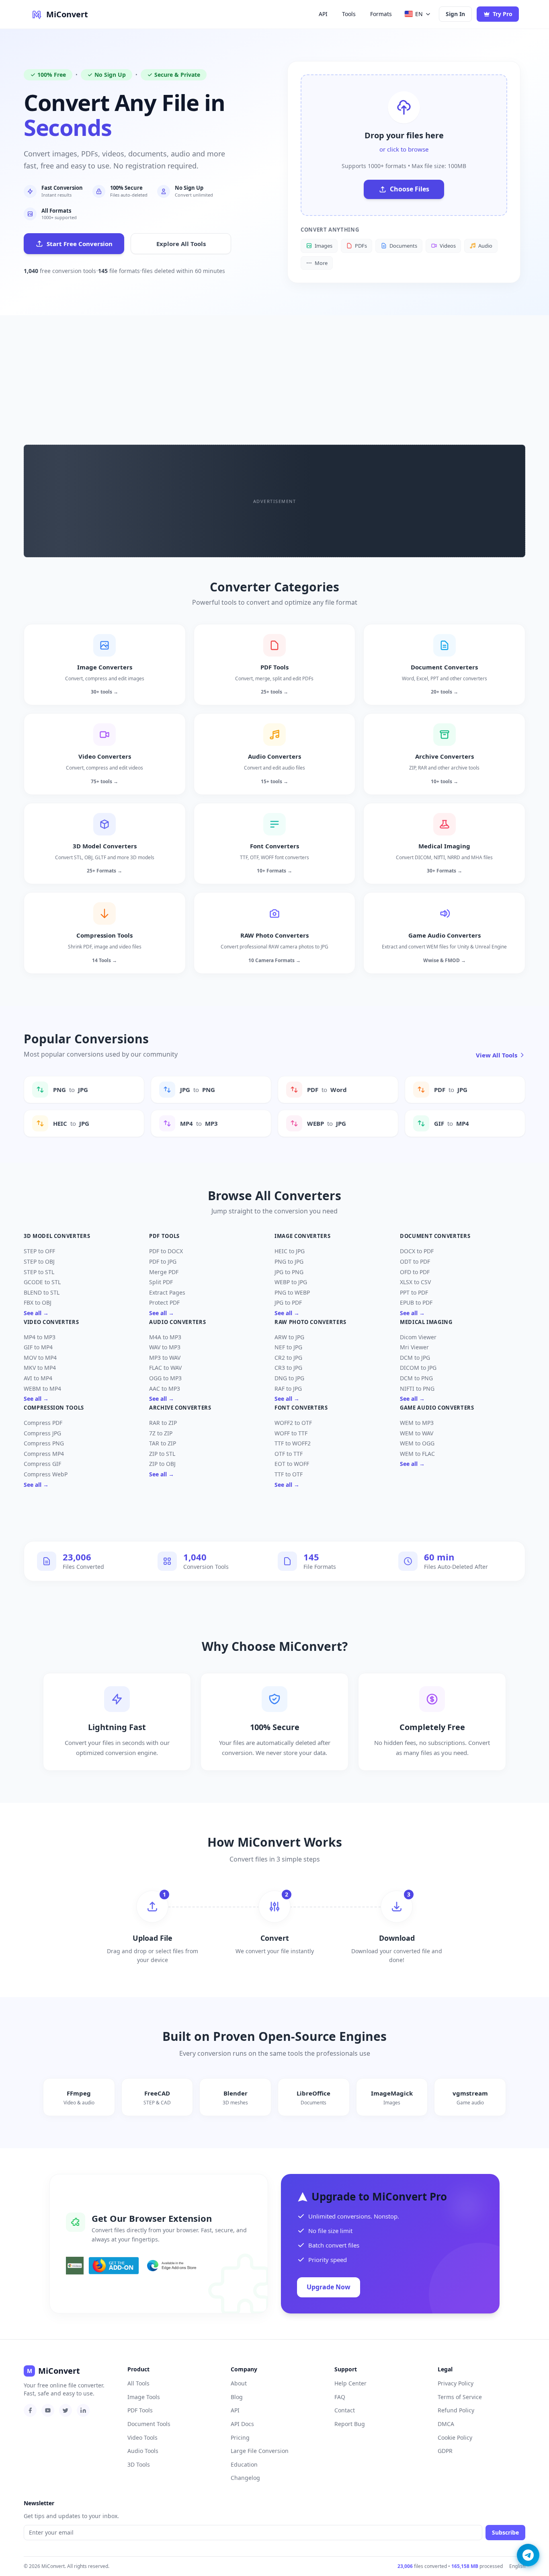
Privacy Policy (456, 2383)
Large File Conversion (260, 2451)
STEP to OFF (39, 1251)
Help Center (350, 2383)
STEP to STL (39, 1272)
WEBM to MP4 (42, 1389)
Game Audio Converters (437, 1408)
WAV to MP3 (165, 1347)
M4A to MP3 (165, 1337)
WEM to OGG (417, 1443)
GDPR (445, 2451)
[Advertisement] (274, 376)
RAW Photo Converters (310, 1322)
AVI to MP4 (38, 1378)
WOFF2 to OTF (293, 1423)
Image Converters (302, 1236)
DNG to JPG (289, 1378)
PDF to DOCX (166, 1251)
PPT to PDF (414, 1292)
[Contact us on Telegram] (528, 2555)
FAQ (340, 2397)
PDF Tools (164, 1236)
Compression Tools (54, 1408)
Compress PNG (44, 1443)
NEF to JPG (288, 1347)
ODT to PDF (415, 1261)
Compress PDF (43, 1423)
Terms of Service (460, 2397)
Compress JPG (42, 1433)
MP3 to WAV (165, 1358)
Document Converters (435, 1236)
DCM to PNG (416, 1378)
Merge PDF (164, 1272)
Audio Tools (143, 2451)
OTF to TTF (289, 1454)
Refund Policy (456, 2410)
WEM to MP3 (417, 1423)
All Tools (138, 2383)
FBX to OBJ (38, 1302)
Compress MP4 (44, 1454)
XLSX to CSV (415, 1282)
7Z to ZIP (161, 1433)
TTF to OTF (289, 1474)
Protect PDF (164, 1302)
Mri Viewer (414, 1347)
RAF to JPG (288, 1389)
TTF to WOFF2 (293, 1443)
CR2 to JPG (288, 1358)
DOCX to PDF (417, 1251)
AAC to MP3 (165, 1389)
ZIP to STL (162, 1454)
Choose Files (410, 189)
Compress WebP (46, 1474)
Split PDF (161, 1282)
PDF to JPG (163, 1261)
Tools (349, 14)
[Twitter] (66, 2410)
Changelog (245, 2478)
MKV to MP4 (40, 1368)
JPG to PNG (289, 1272)
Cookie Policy (455, 2437)
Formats (381, 14)
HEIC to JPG (290, 1251)
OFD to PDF (415, 1272)
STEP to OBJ (39, 1261)
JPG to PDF (288, 1302)
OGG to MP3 (165, 1378)
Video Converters (51, 1322)
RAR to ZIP (163, 1423)
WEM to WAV (417, 1433)
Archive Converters (180, 1408)
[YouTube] (48, 2410)
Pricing (240, 2437)
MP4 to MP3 (40, 1337)
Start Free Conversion (80, 244)
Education (244, 2464)
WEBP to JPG (291, 1282)
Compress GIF (42, 1464)
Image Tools (144, 2397)
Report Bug (350, 2424)
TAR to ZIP (163, 1443)
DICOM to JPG (418, 1368)
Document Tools (149, 2424)
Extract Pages (167, 1292)
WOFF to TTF (291, 1433)
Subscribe (505, 2532)
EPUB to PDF (416, 1302)
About (239, 2383)
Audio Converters (177, 1322)
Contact (345, 2410)
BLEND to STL (42, 1292)
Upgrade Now (329, 2287)
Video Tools (142, 2437)
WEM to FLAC (417, 1454)
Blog (237, 2397)
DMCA (446, 2424)
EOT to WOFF (292, 1464)
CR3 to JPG (288, 1368)
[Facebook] (30, 2410)
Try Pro (503, 14)
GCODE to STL (42, 1282)
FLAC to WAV (165, 1368)
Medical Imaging (426, 1322)
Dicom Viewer (418, 1337)
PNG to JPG (289, 1261)
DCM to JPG (415, 1358)
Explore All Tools (181, 244)
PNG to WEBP (292, 1292)
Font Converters (301, 1408)
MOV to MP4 (40, 1358)
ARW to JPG (289, 1337)
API (323, 14)
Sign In (455, 14)
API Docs (242, 2424)
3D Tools (139, 2464)
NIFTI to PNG (417, 1389)
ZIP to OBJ (162, 1464)
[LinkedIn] (83, 2410)
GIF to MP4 (38, 1347)
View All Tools (497, 1055)
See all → (36, 1313)
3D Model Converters (57, 1236)
